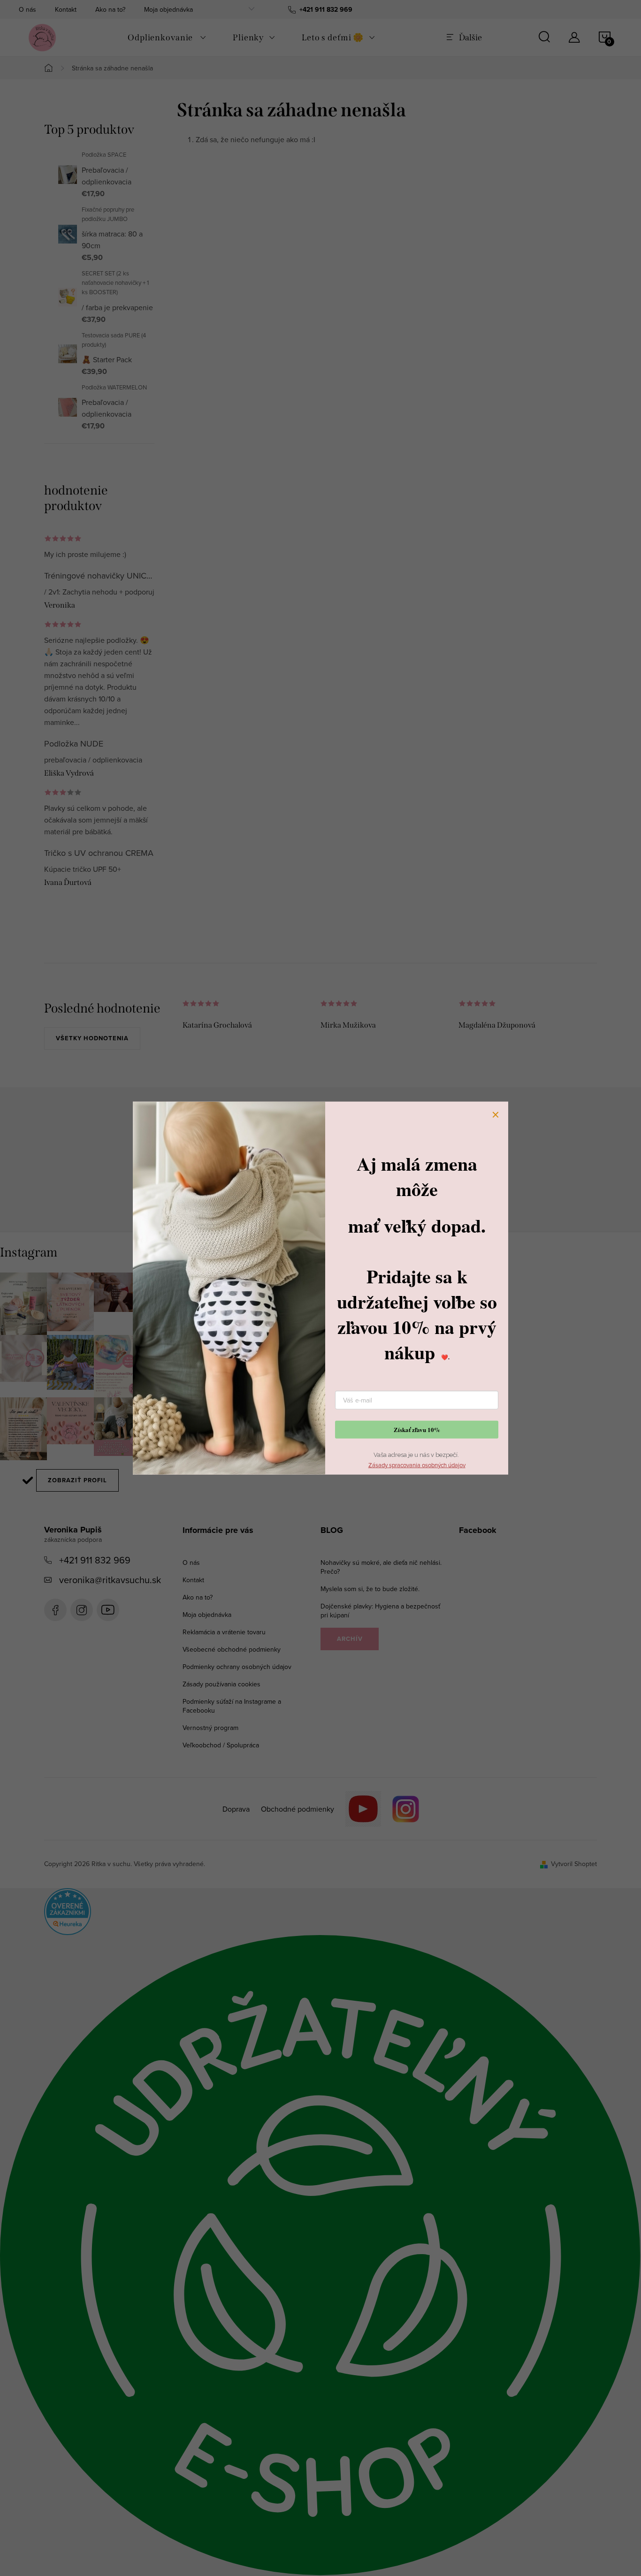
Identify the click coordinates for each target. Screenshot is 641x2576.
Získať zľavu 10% (417, 1429)
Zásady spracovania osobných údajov (417, 1464)
